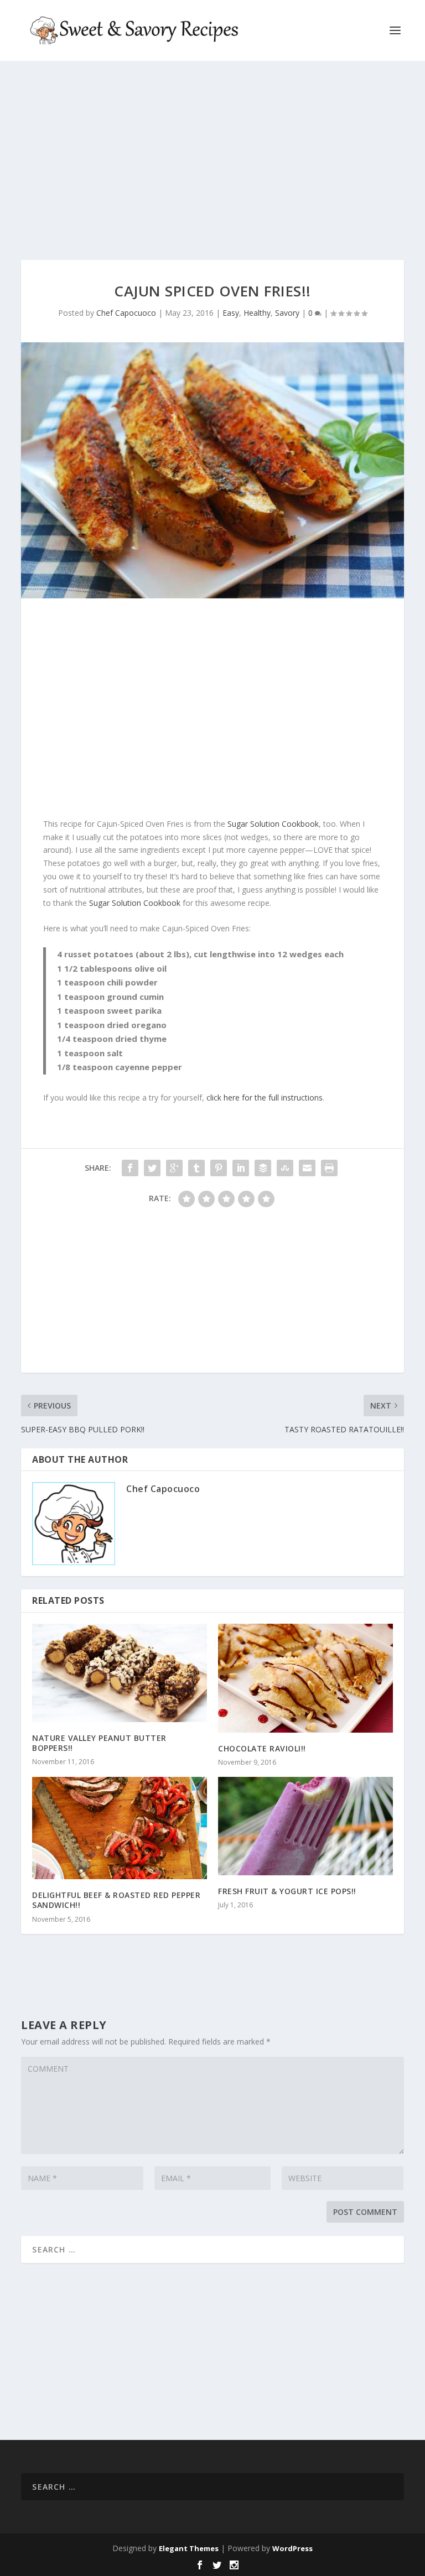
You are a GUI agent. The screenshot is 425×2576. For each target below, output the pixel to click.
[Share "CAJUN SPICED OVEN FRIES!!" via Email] (307, 1168)
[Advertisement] (212, 160)
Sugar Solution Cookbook (273, 824)
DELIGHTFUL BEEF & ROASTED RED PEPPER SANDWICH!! (116, 1900)
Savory (287, 313)
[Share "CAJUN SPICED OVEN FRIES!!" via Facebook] (130, 1168)
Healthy (257, 313)
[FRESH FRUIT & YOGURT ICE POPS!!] (305, 1826)
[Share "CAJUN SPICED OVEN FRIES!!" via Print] (329, 1168)
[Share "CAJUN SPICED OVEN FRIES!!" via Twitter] (152, 1168)
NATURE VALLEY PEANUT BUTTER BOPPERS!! (99, 1743)
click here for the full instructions (265, 1097)
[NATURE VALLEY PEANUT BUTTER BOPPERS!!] (120, 1673)
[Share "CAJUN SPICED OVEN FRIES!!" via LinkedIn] (241, 1168)
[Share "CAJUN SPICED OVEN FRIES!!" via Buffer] (263, 1168)
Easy (231, 313)
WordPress (292, 2548)
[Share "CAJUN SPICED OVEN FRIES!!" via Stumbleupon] (285, 1168)
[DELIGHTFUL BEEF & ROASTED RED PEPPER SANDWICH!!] (120, 1828)
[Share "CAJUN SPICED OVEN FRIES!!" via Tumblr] (196, 1168)
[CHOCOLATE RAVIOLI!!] (305, 1678)
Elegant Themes (189, 2548)
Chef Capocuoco (126, 313)
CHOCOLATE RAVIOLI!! (262, 1748)
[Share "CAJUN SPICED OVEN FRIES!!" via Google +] (174, 1168)
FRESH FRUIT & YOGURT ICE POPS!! (287, 1891)
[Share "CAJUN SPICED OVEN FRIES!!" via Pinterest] (219, 1168)
